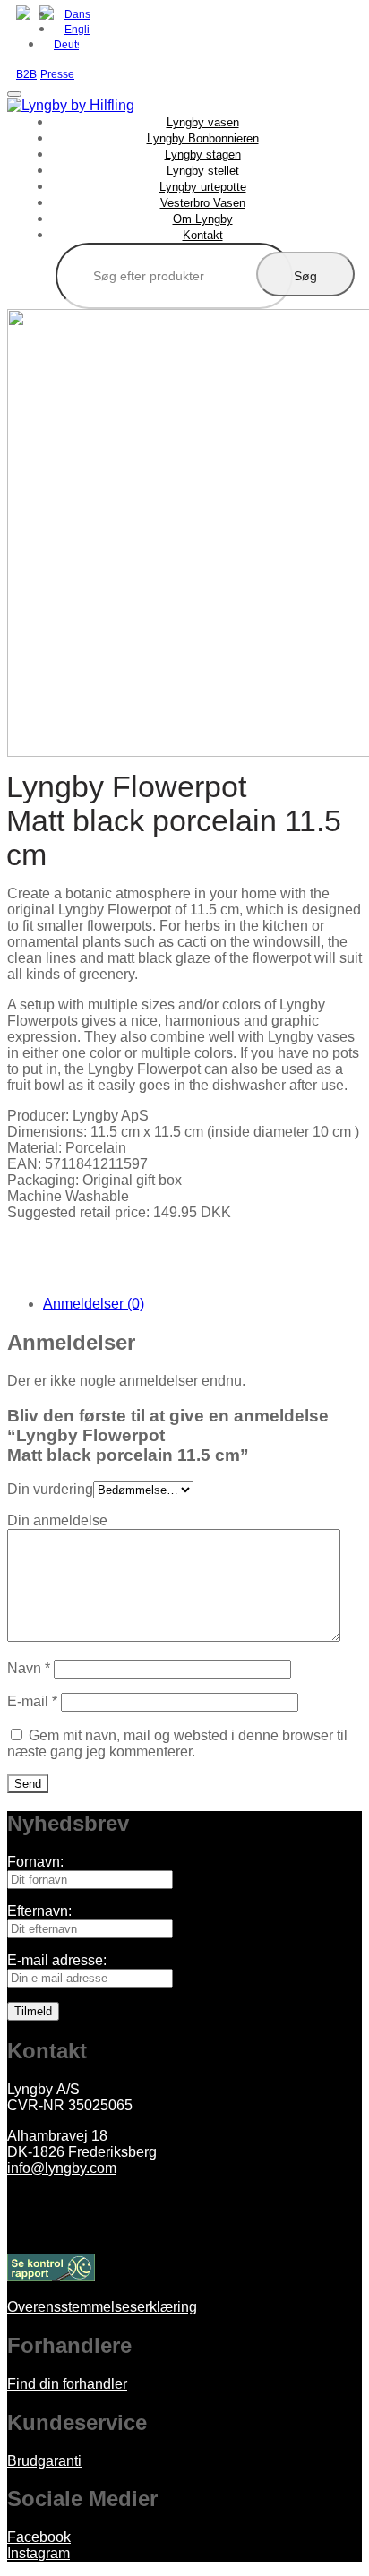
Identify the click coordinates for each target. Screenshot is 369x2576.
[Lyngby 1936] (71, 105)
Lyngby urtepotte (203, 187)
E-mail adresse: (57, 1960)
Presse (57, 74)
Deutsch (66, 45)
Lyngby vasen (203, 122)
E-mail (32, 1701)
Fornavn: (35, 1862)
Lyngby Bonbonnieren (203, 138)
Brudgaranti (44, 2461)
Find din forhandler (67, 2384)
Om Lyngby (203, 219)
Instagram (39, 2553)
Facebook (39, 2537)
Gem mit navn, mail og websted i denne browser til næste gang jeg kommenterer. (177, 1743)
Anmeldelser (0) (94, 1304)
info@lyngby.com (62, 2168)
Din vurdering (50, 1489)
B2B (26, 74)
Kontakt (203, 235)
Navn (29, 1668)
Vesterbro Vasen (203, 203)
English (77, 30)
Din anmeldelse (57, 1520)
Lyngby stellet (203, 171)
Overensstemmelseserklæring (102, 2307)
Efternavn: (39, 1911)
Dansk (77, 14)
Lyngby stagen (203, 155)
